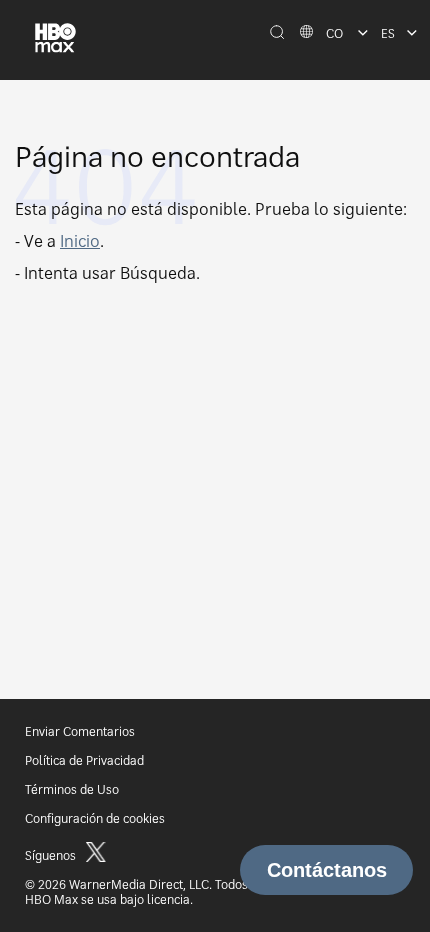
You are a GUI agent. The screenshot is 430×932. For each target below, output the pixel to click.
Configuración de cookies (95, 818)
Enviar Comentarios (80, 731)
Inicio (80, 241)
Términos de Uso (72, 789)
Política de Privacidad (84, 760)
